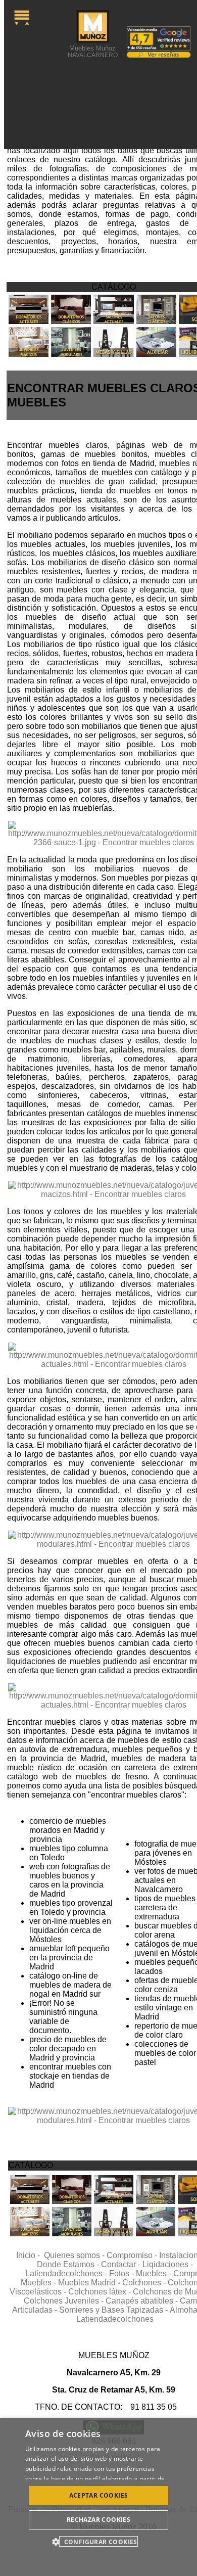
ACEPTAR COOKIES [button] (99, 2495)
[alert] (98, 2497)
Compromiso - (133, 2255)
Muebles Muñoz (93, 51)
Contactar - (122, 2264)
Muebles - (155, 2273)
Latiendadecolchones (115, 2319)
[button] (98, 2541)
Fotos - (122, 2273)
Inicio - (30, 2255)
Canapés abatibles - (143, 2301)
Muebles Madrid (87, 2283)
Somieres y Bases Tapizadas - (114, 2310)
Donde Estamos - (69, 2264)
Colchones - (145, 2283)
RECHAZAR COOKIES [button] (98, 2520)
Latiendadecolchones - (67, 2273)
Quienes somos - (75, 2255)
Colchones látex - (101, 2292)
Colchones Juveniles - (65, 2301)
